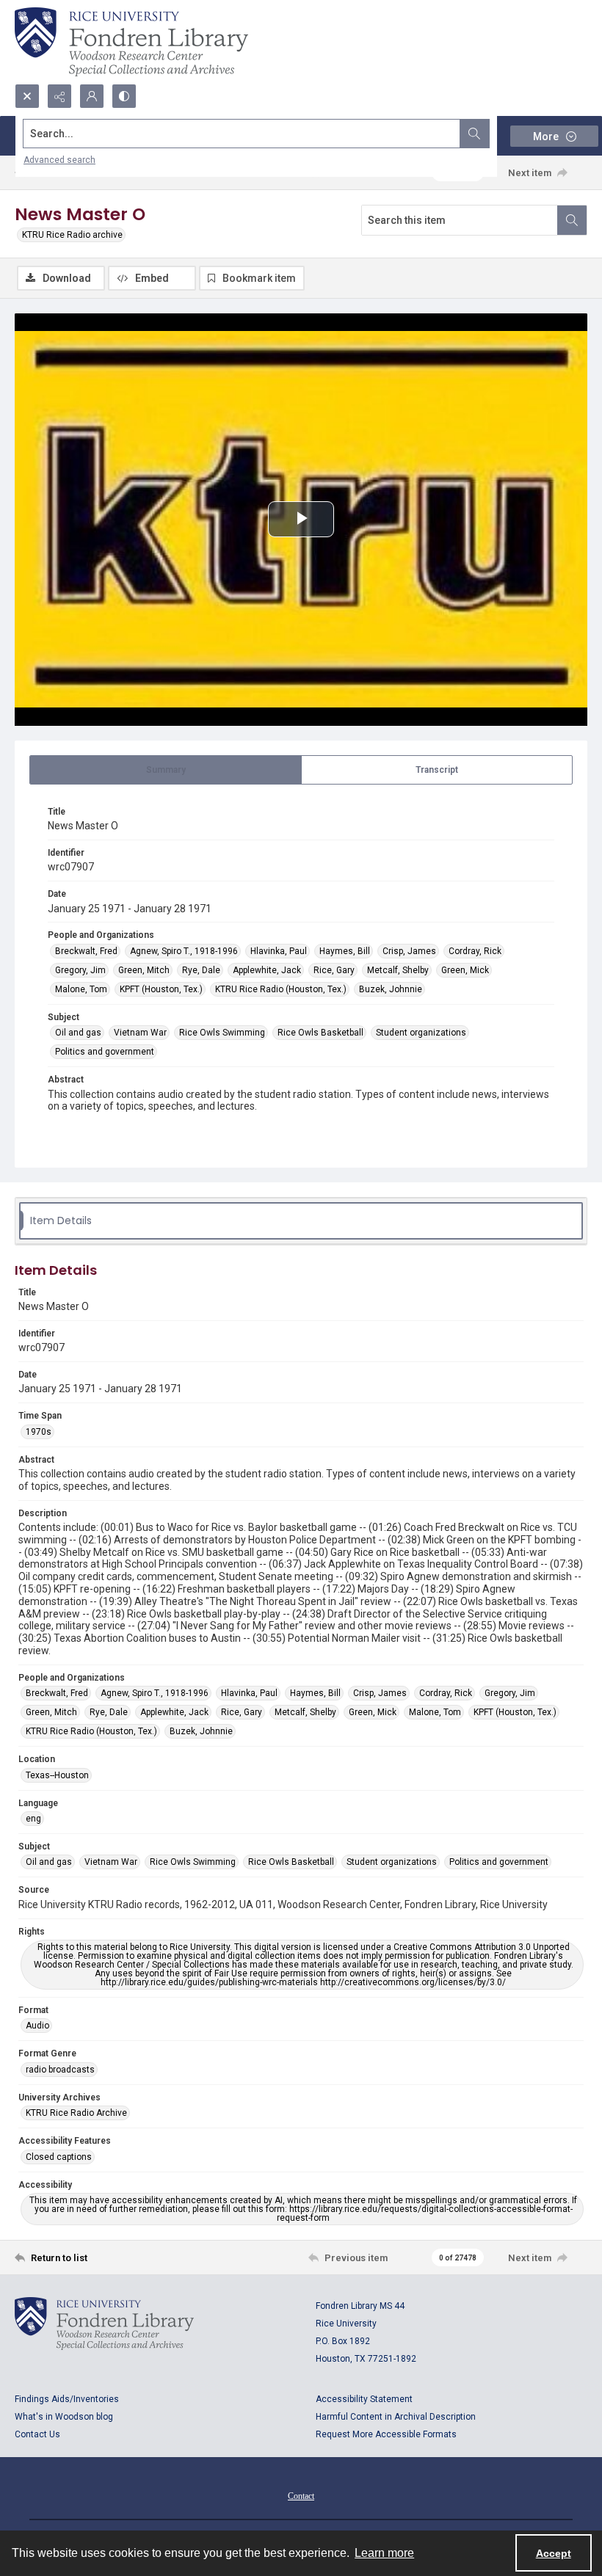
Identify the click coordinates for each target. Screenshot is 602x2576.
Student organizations (421, 1033)
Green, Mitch (144, 970)
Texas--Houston (57, 1775)
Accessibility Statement (364, 2399)
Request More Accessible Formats (386, 2434)
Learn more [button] (384, 2553)
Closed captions (59, 2157)
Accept (554, 2553)
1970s (39, 1432)
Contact (301, 2496)
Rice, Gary (334, 970)
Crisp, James (409, 951)
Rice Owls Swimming (222, 1033)
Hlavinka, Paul (279, 951)
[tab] (166, 770)
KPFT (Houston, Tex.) (161, 989)
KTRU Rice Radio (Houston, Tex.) (281, 989)
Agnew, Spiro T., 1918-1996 (184, 951)
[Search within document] (572, 220)
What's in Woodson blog (64, 2417)
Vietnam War (140, 1033)
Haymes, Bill (345, 951)
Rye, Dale (201, 970)
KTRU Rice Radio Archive (76, 2113)
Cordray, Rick (475, 951)
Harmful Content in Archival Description (396, 2417)
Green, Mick (465, 970)
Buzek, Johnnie (391, 989)
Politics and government (105, 1052)
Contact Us (37, 2434)
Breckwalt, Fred (86, 951)
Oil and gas (78, 1033)
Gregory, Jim (80, 970)
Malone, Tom (81, 989)
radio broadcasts (60, 2070)
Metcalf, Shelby (398, 970)
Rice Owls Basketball (320, 1033)
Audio (37, 2026)
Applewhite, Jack (267, 970)
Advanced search (59, 160)
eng (33, 1819)
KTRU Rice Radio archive (72, 235)
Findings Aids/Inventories (67, 2399)
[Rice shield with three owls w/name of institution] (131, 42)
